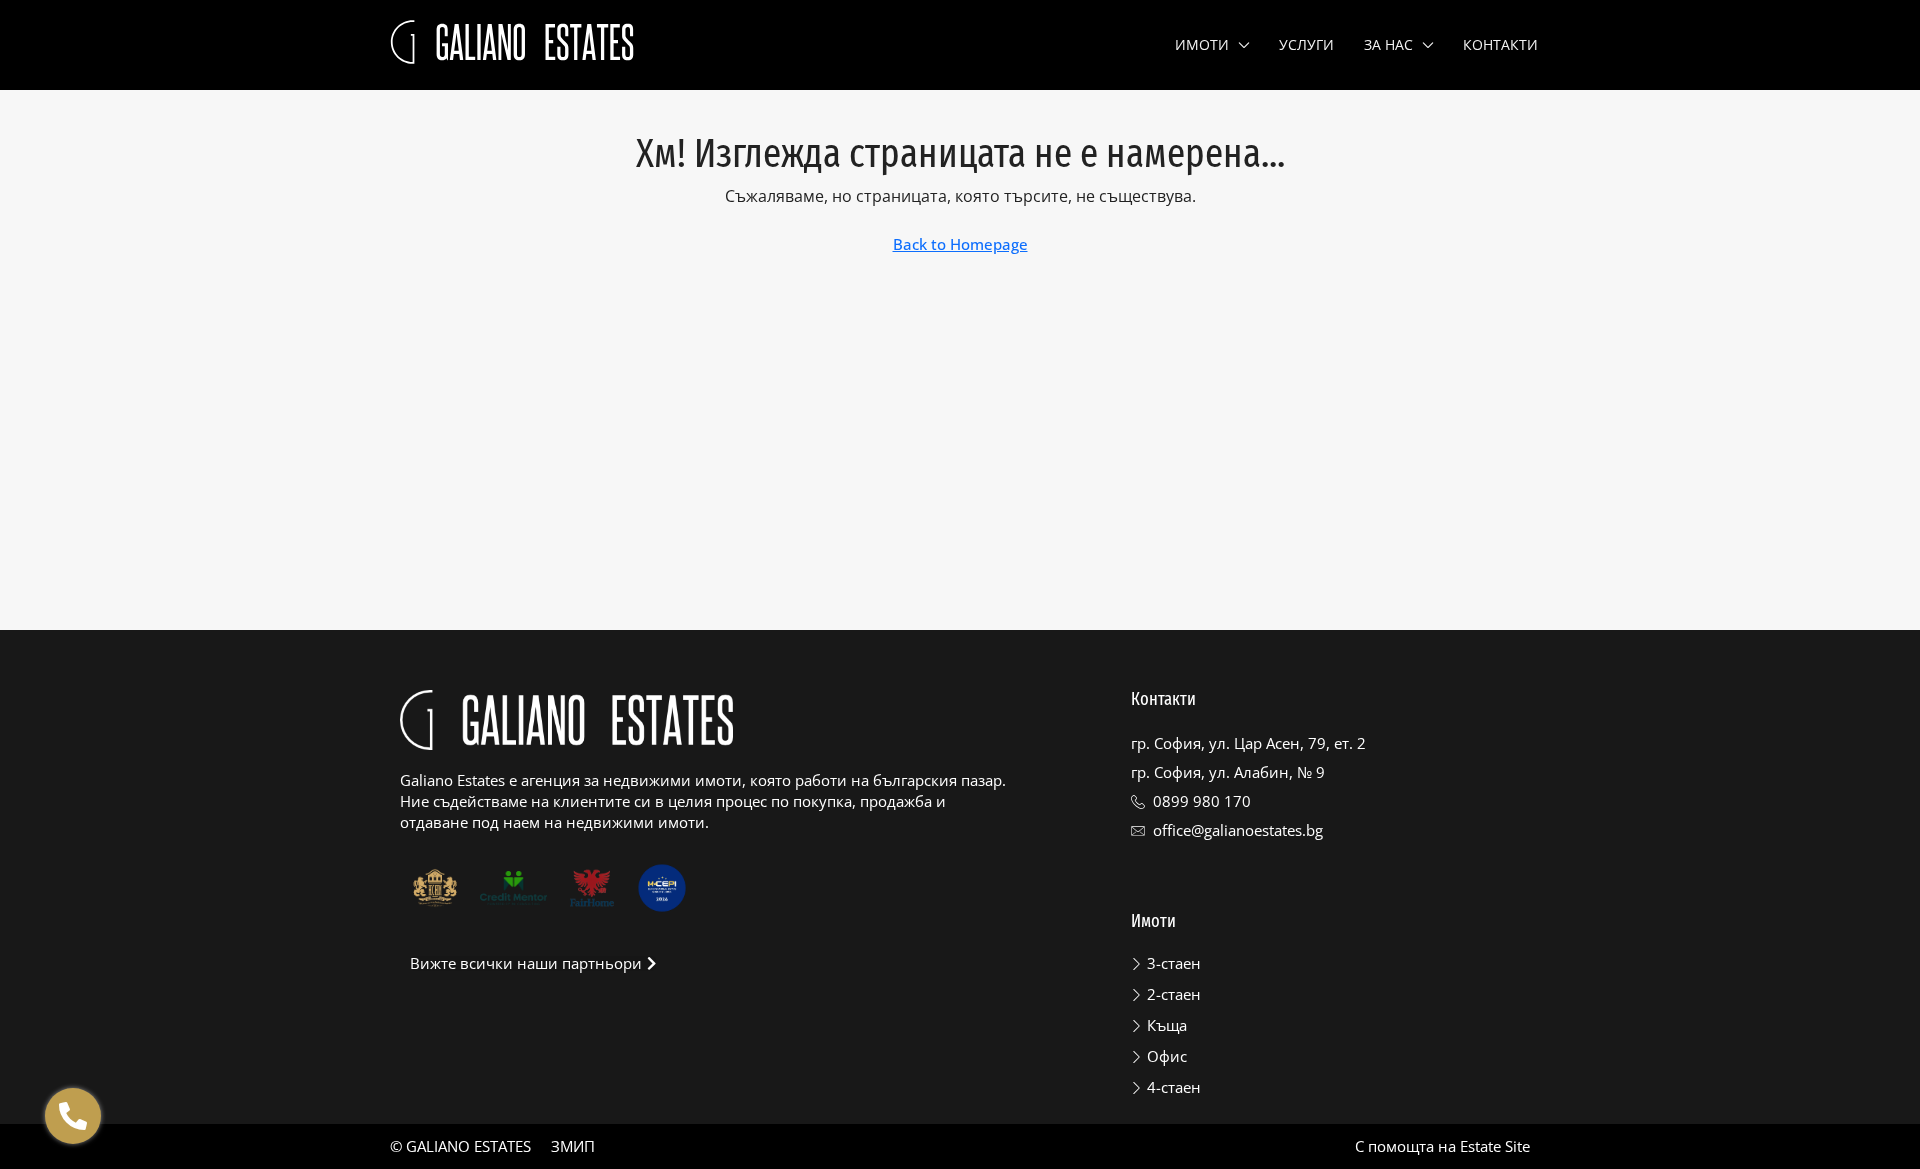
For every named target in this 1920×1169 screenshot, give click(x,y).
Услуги (1306, 44)
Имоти (1202, 44)
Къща (1167, 1025)
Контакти (1500, 44)
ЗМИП (573, 1146)
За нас (1388, 44)
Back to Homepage (960, 244)
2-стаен (1174, 994)
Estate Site (1495, 1146)
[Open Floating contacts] (73, 1116)
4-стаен (1174, 1087)
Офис (1167, 1056)
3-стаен (1174, 963)
